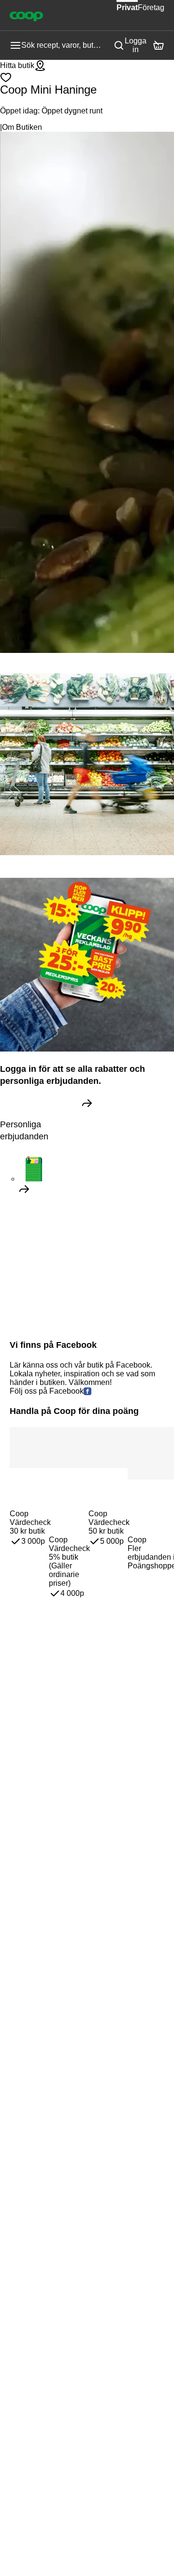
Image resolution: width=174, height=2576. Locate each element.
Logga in (136, 45)
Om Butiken (22, 127)
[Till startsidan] (26, 15)
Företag (151, 7)
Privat (127, 7)
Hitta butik (17, 65)
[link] (87, 1103)
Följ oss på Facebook (47, 1391)
